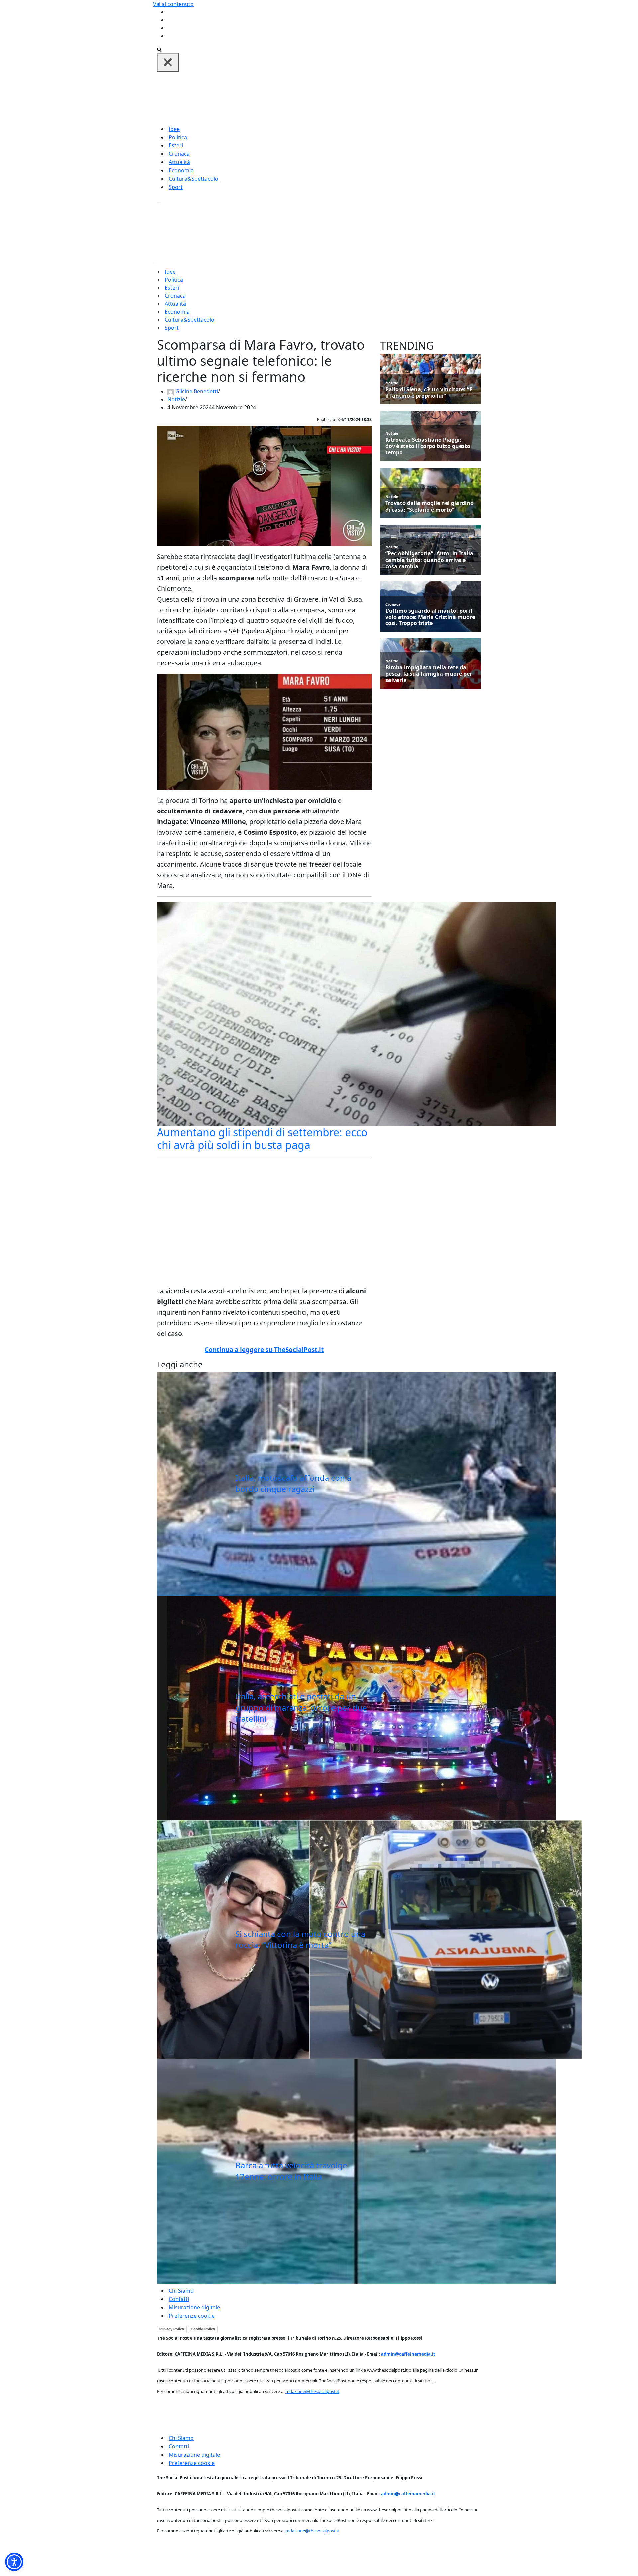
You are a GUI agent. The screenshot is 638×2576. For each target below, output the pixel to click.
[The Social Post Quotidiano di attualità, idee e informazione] (351, 98)
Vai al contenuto (173, 4)
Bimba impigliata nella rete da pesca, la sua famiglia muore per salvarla (429, 674)
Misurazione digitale (194, 2307)
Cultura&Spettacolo (194, 179)
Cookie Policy (203, 2329)
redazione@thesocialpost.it (312, 2391)
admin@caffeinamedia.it (408, 2354)
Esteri (176, 145)
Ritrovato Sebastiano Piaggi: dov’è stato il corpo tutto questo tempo (428, 446)
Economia (181, 170)
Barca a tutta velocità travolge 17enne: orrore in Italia (291, 2171)
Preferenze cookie (192, 2316)
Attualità (179, 162)
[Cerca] (159, 49)
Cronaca (179, 154)
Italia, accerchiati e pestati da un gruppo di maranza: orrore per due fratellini (301, 1707)
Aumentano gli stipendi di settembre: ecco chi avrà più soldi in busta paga (262, 1139)
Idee (174, 129)
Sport (176, 187)
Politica (178, 137)
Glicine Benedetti (197, 391)
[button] (14, 2562)
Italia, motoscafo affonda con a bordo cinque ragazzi (293, 1483)
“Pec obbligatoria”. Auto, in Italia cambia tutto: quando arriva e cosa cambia (429, 560)
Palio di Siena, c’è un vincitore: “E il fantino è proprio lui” (429, 393)
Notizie (176, 399)
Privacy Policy (172, 2329)
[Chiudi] (168, 62)
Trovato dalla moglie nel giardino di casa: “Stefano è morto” (429, 506)
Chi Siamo (181, 2291)
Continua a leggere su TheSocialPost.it (264, 1350)
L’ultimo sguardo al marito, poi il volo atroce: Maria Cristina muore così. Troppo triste (430, 617)
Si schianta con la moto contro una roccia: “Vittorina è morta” (300, 1939)
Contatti (179, 2299)
